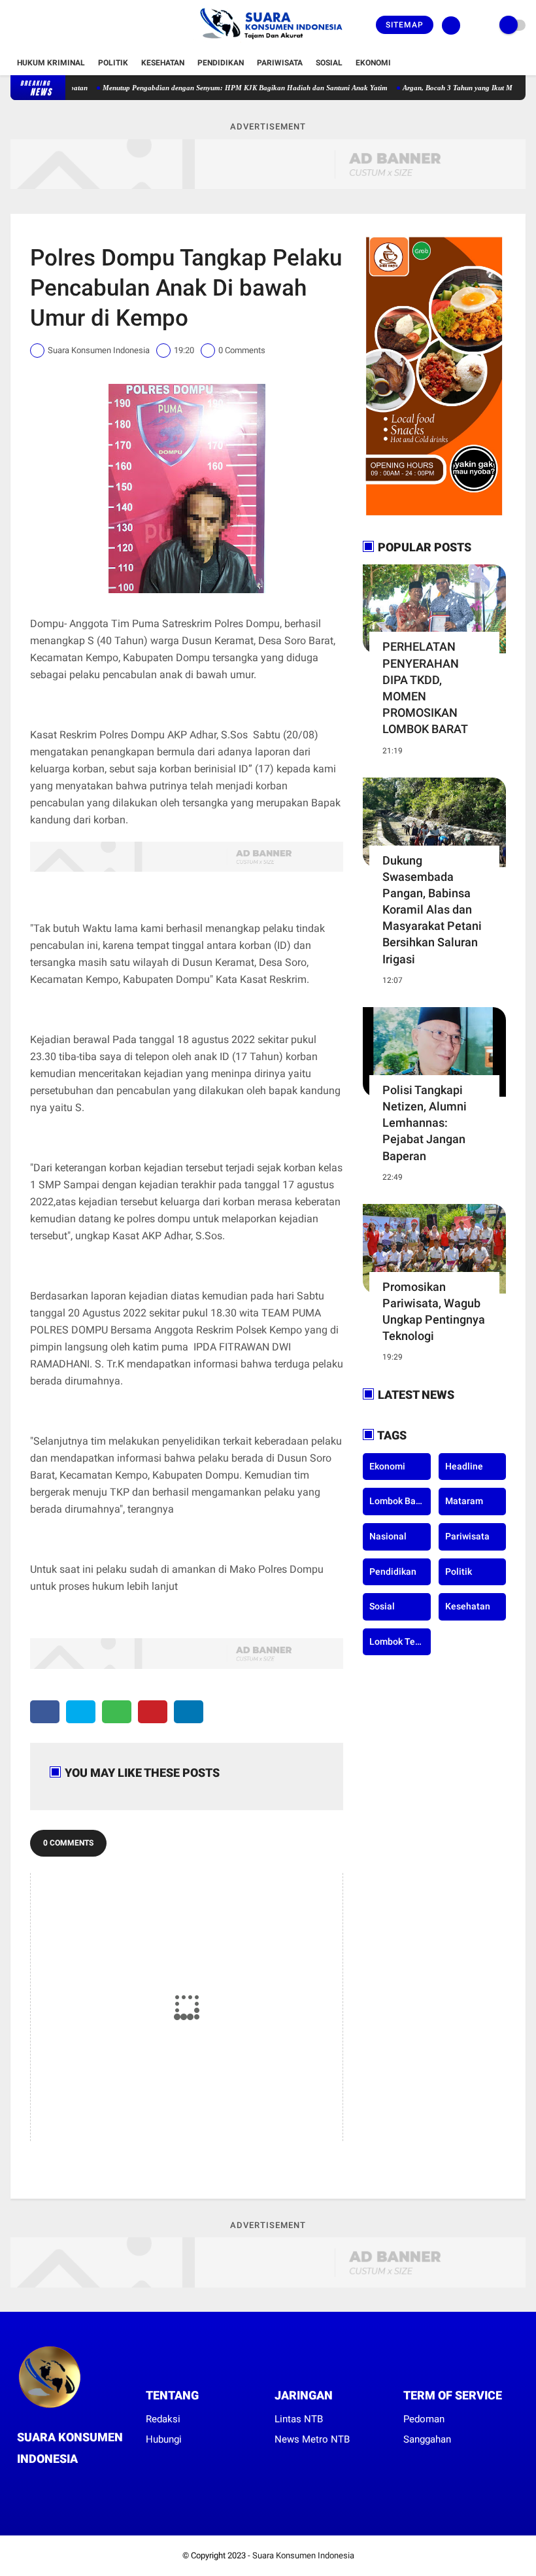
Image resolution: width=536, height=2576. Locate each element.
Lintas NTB (299, 2419)
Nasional (388, 1536)
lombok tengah (400, 1641)
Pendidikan (221, 63)
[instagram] (50, 26)
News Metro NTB (312, 2439)
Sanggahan (427, 2439)
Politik (113, 63)
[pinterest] (153, 1712)
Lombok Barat (398, 1501)
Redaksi (163, 2419)
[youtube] (67, 26)
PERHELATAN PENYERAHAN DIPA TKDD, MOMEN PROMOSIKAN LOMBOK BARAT (425, 688)
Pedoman (424, 2419)
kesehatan (468, 1606)
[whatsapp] (117, 1712)
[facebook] (14, 26)
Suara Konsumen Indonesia (303, 2555)
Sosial (329, 63)
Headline (464, 1466)
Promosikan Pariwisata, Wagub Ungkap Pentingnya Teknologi (434, 1312)
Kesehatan (163, 63)
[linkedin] (189, 1712)
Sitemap (405, 25)
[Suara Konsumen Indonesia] (268, 43)
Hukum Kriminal (51, 63)
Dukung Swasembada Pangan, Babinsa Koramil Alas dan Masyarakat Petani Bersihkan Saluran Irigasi (432, 910)
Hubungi (164, 2439)
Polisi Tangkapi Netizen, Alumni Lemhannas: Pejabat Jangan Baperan (425, 1123)
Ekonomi (373, 63)
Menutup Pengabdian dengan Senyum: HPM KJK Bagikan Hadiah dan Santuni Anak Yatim (212, 88)
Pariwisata (280, 63)
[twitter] (32, 26)
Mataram (464, 1501)
